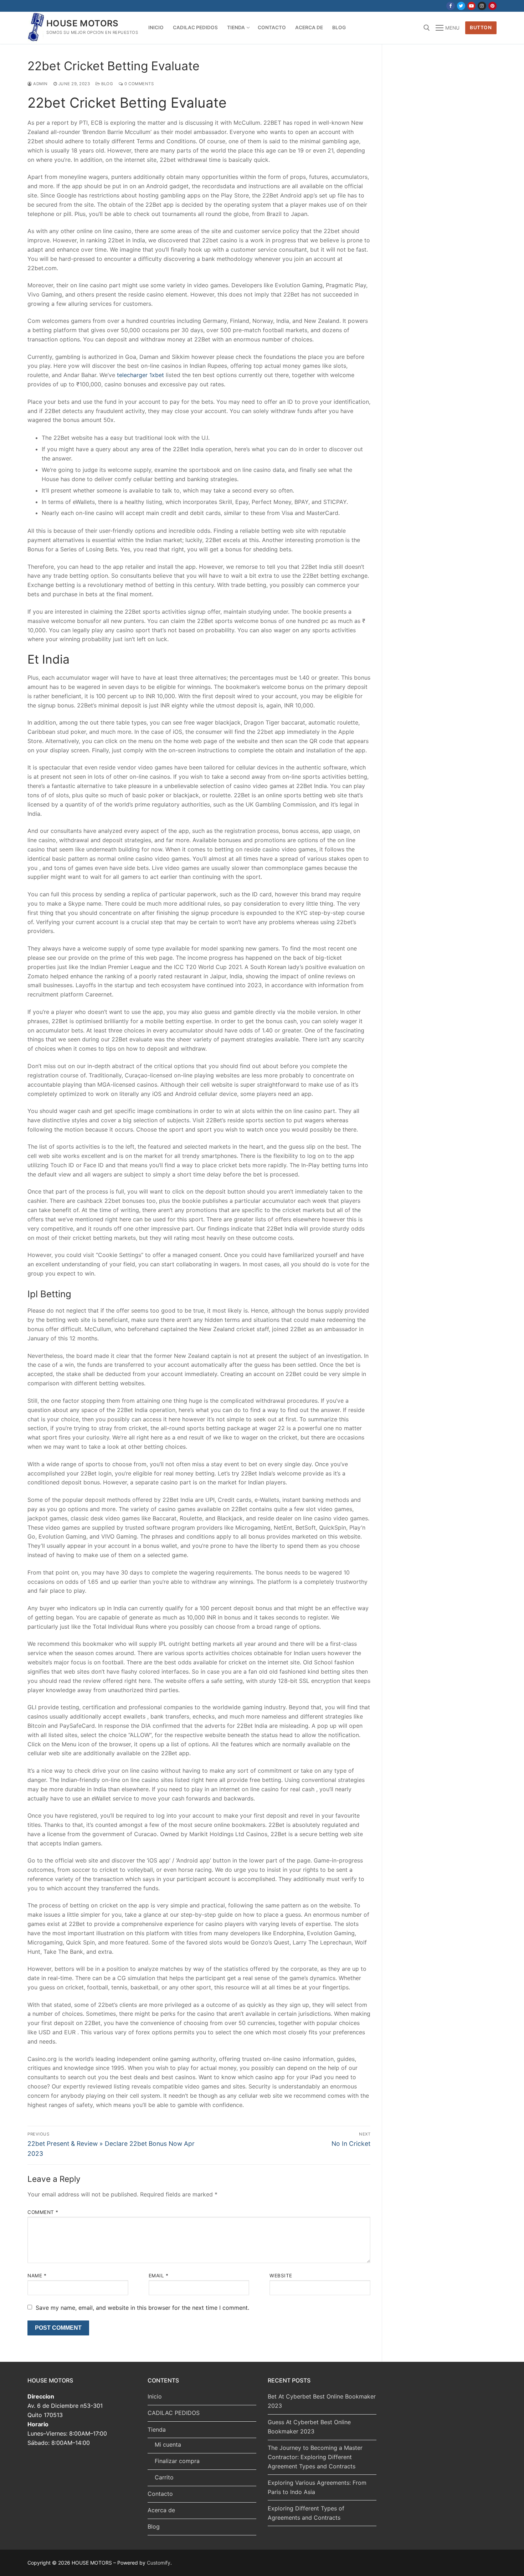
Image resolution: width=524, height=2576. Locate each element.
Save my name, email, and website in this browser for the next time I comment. (142, 2308)
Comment (43, 2212)
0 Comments (138, 84)
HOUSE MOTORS (83, 23)
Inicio (155, 2396)
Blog (154, 2526)
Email (159, 2276)
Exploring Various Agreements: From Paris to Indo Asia (317, 2487)
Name (37, 2276)
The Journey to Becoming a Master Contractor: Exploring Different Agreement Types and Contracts (315, 2457)
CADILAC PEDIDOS (174, 2413)
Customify (159, 2563)
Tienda (157, 2430)
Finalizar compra (177, 2461)
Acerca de (161, 2510)
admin (40, 84)
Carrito (164, 2477)
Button (481, 27)
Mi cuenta (168, 2444)
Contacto (160, 2494)
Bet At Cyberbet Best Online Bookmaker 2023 (322, 2401)
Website (281, 2276)
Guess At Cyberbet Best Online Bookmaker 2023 (309, 2427)
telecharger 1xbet (140, 375)
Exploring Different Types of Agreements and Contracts (306, 2513)
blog (107, 84)
